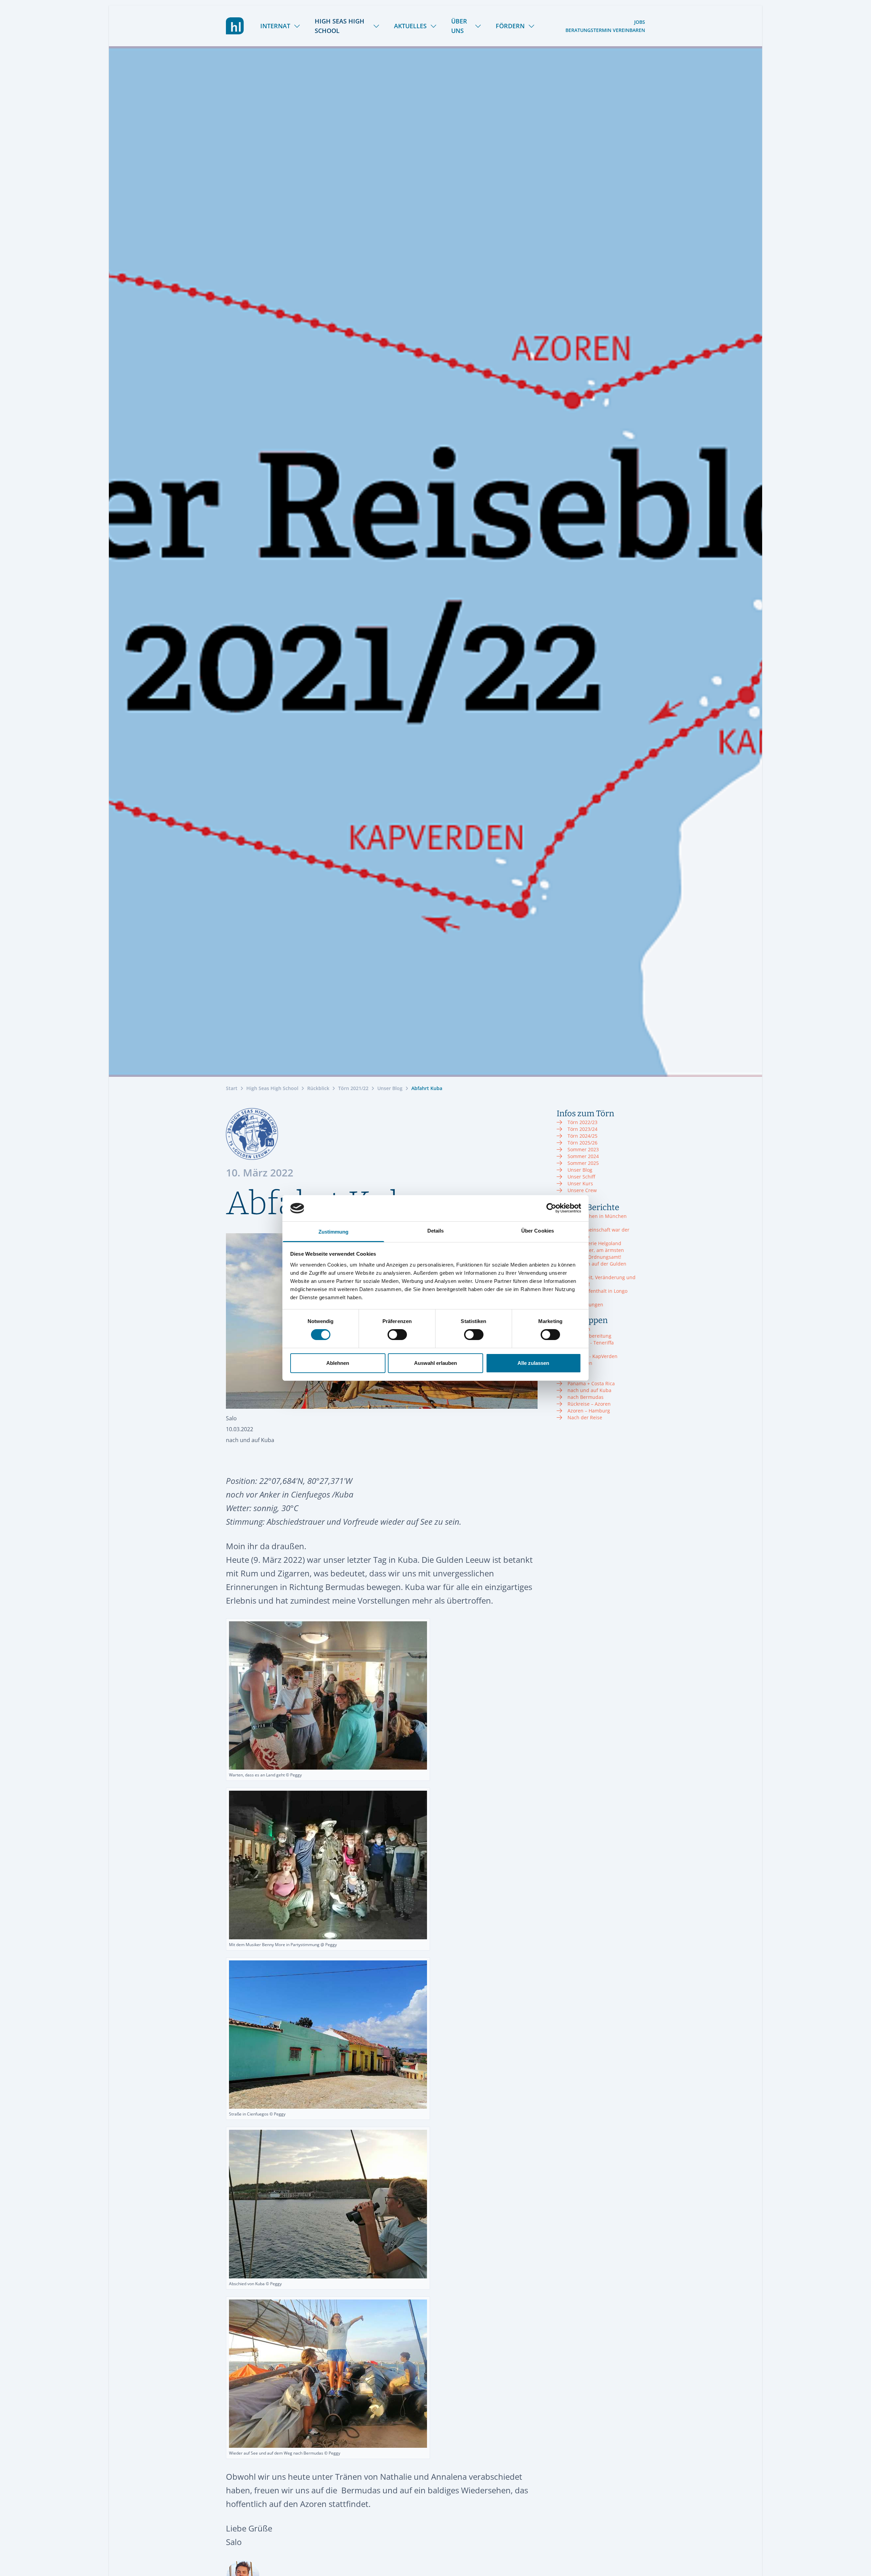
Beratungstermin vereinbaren (605, 30)
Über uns (459, 26)
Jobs (640, 22)
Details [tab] (436, 1231)
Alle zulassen (533, 1363)
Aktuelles (410, 26)
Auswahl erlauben (435, 1363)
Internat (275, 26)
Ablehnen (338, 1363)
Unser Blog (390, 1088)
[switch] (397, 1335)
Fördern (510, 26)
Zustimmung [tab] (334, 1232)
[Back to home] (235, 26)
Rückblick (318, 1088)
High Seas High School (340, 26)
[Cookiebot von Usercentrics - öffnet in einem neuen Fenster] (551, 1208)
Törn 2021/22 (353, 1088)
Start (232, 1088)
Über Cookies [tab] (538, 1231)
